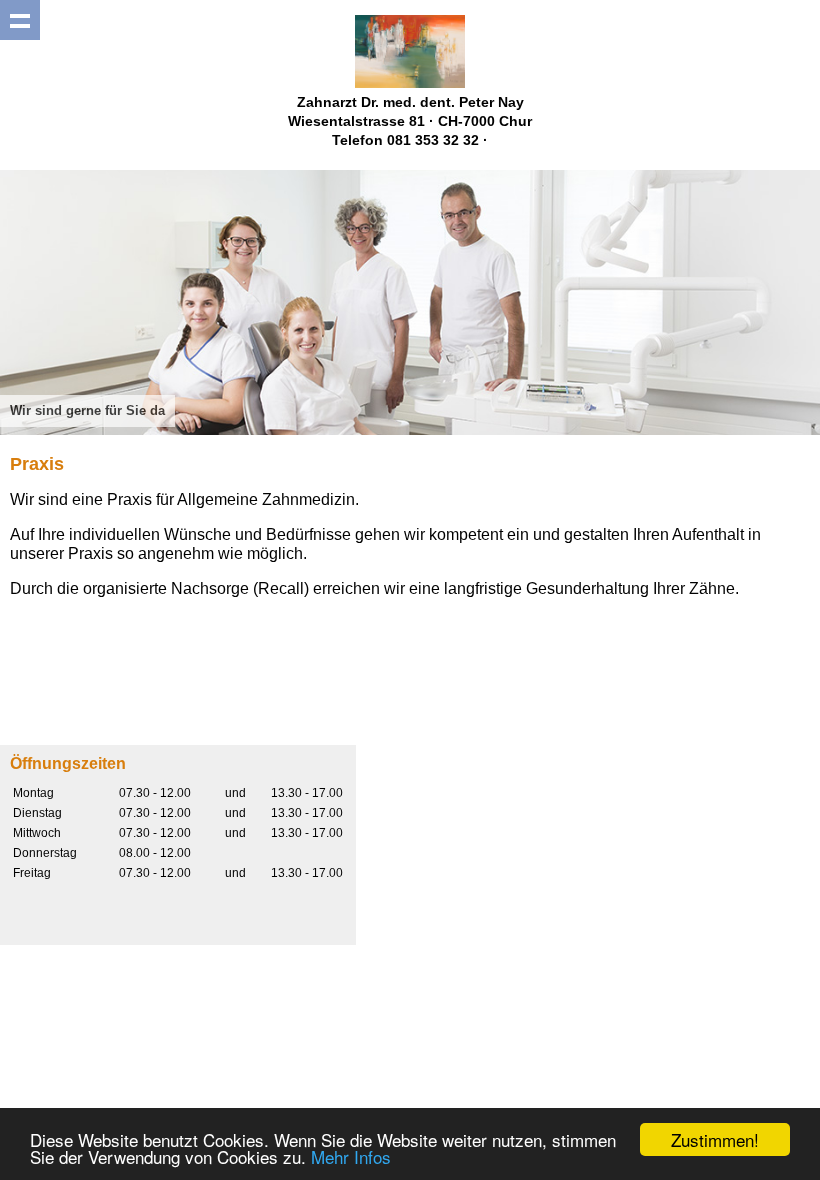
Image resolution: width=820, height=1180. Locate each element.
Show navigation (20, 20)
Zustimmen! (715, 1139)
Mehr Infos (351, 1156)
